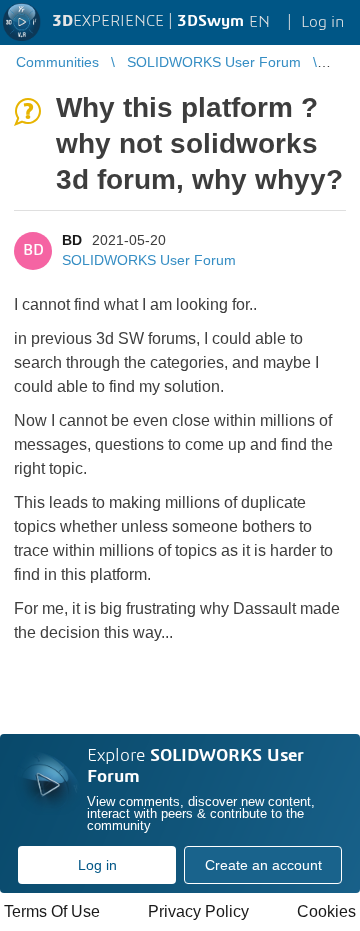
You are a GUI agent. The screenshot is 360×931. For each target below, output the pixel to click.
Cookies (326, 911)
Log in (97, 865)
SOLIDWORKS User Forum (149, 260)
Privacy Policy (198, 911)
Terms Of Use (52, 911)
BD (72, 240)
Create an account (263, 865)
